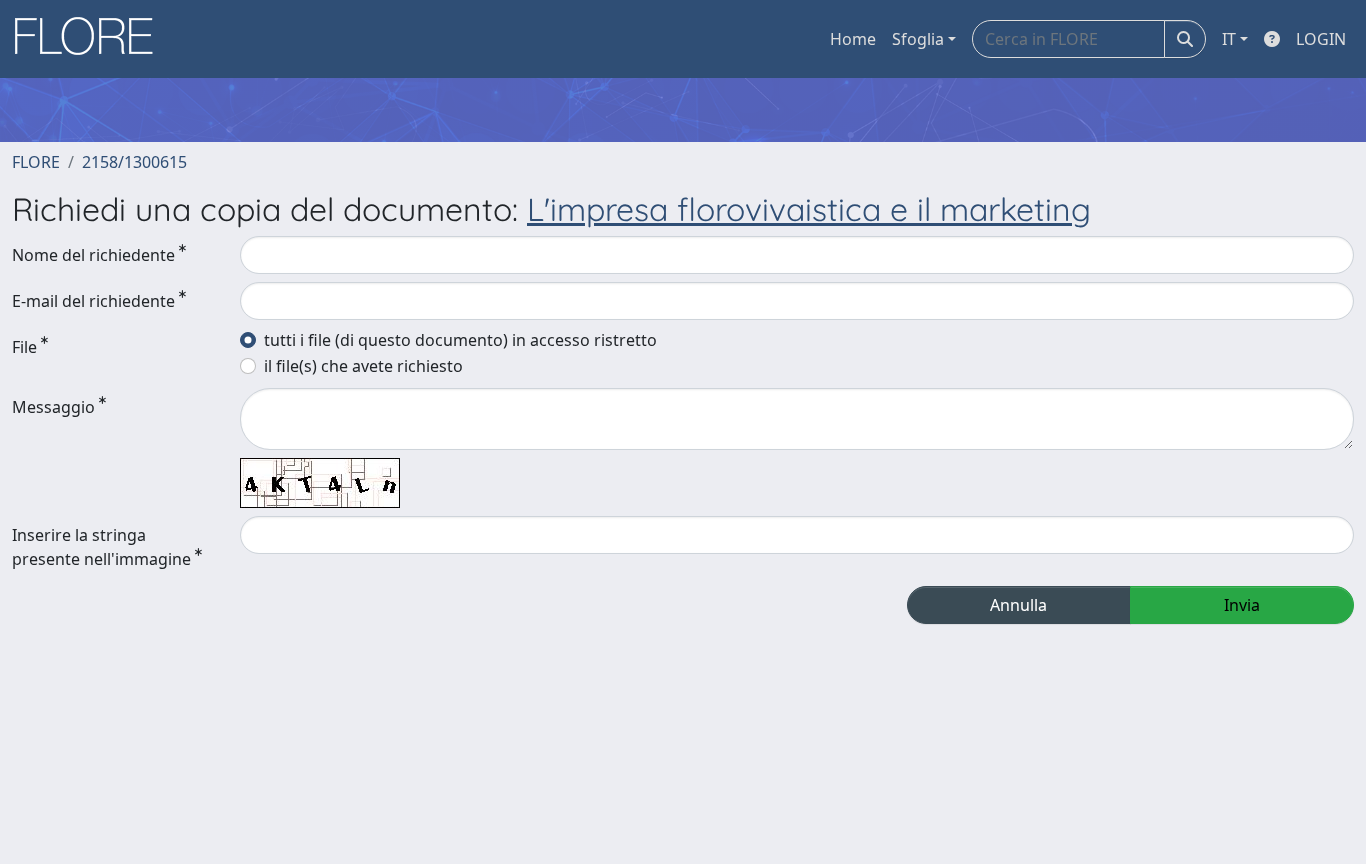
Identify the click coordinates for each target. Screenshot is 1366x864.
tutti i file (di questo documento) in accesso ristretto (460, 340)
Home (853, 39)
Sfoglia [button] (918, 39)
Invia (1242, 605)
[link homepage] (91, 39)
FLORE (36, 162)
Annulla (1018, 605)
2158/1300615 (134, 162)
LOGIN (1321, 39)
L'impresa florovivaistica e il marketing (809, 209)
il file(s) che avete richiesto (363, 366)
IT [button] (1229, 39)
